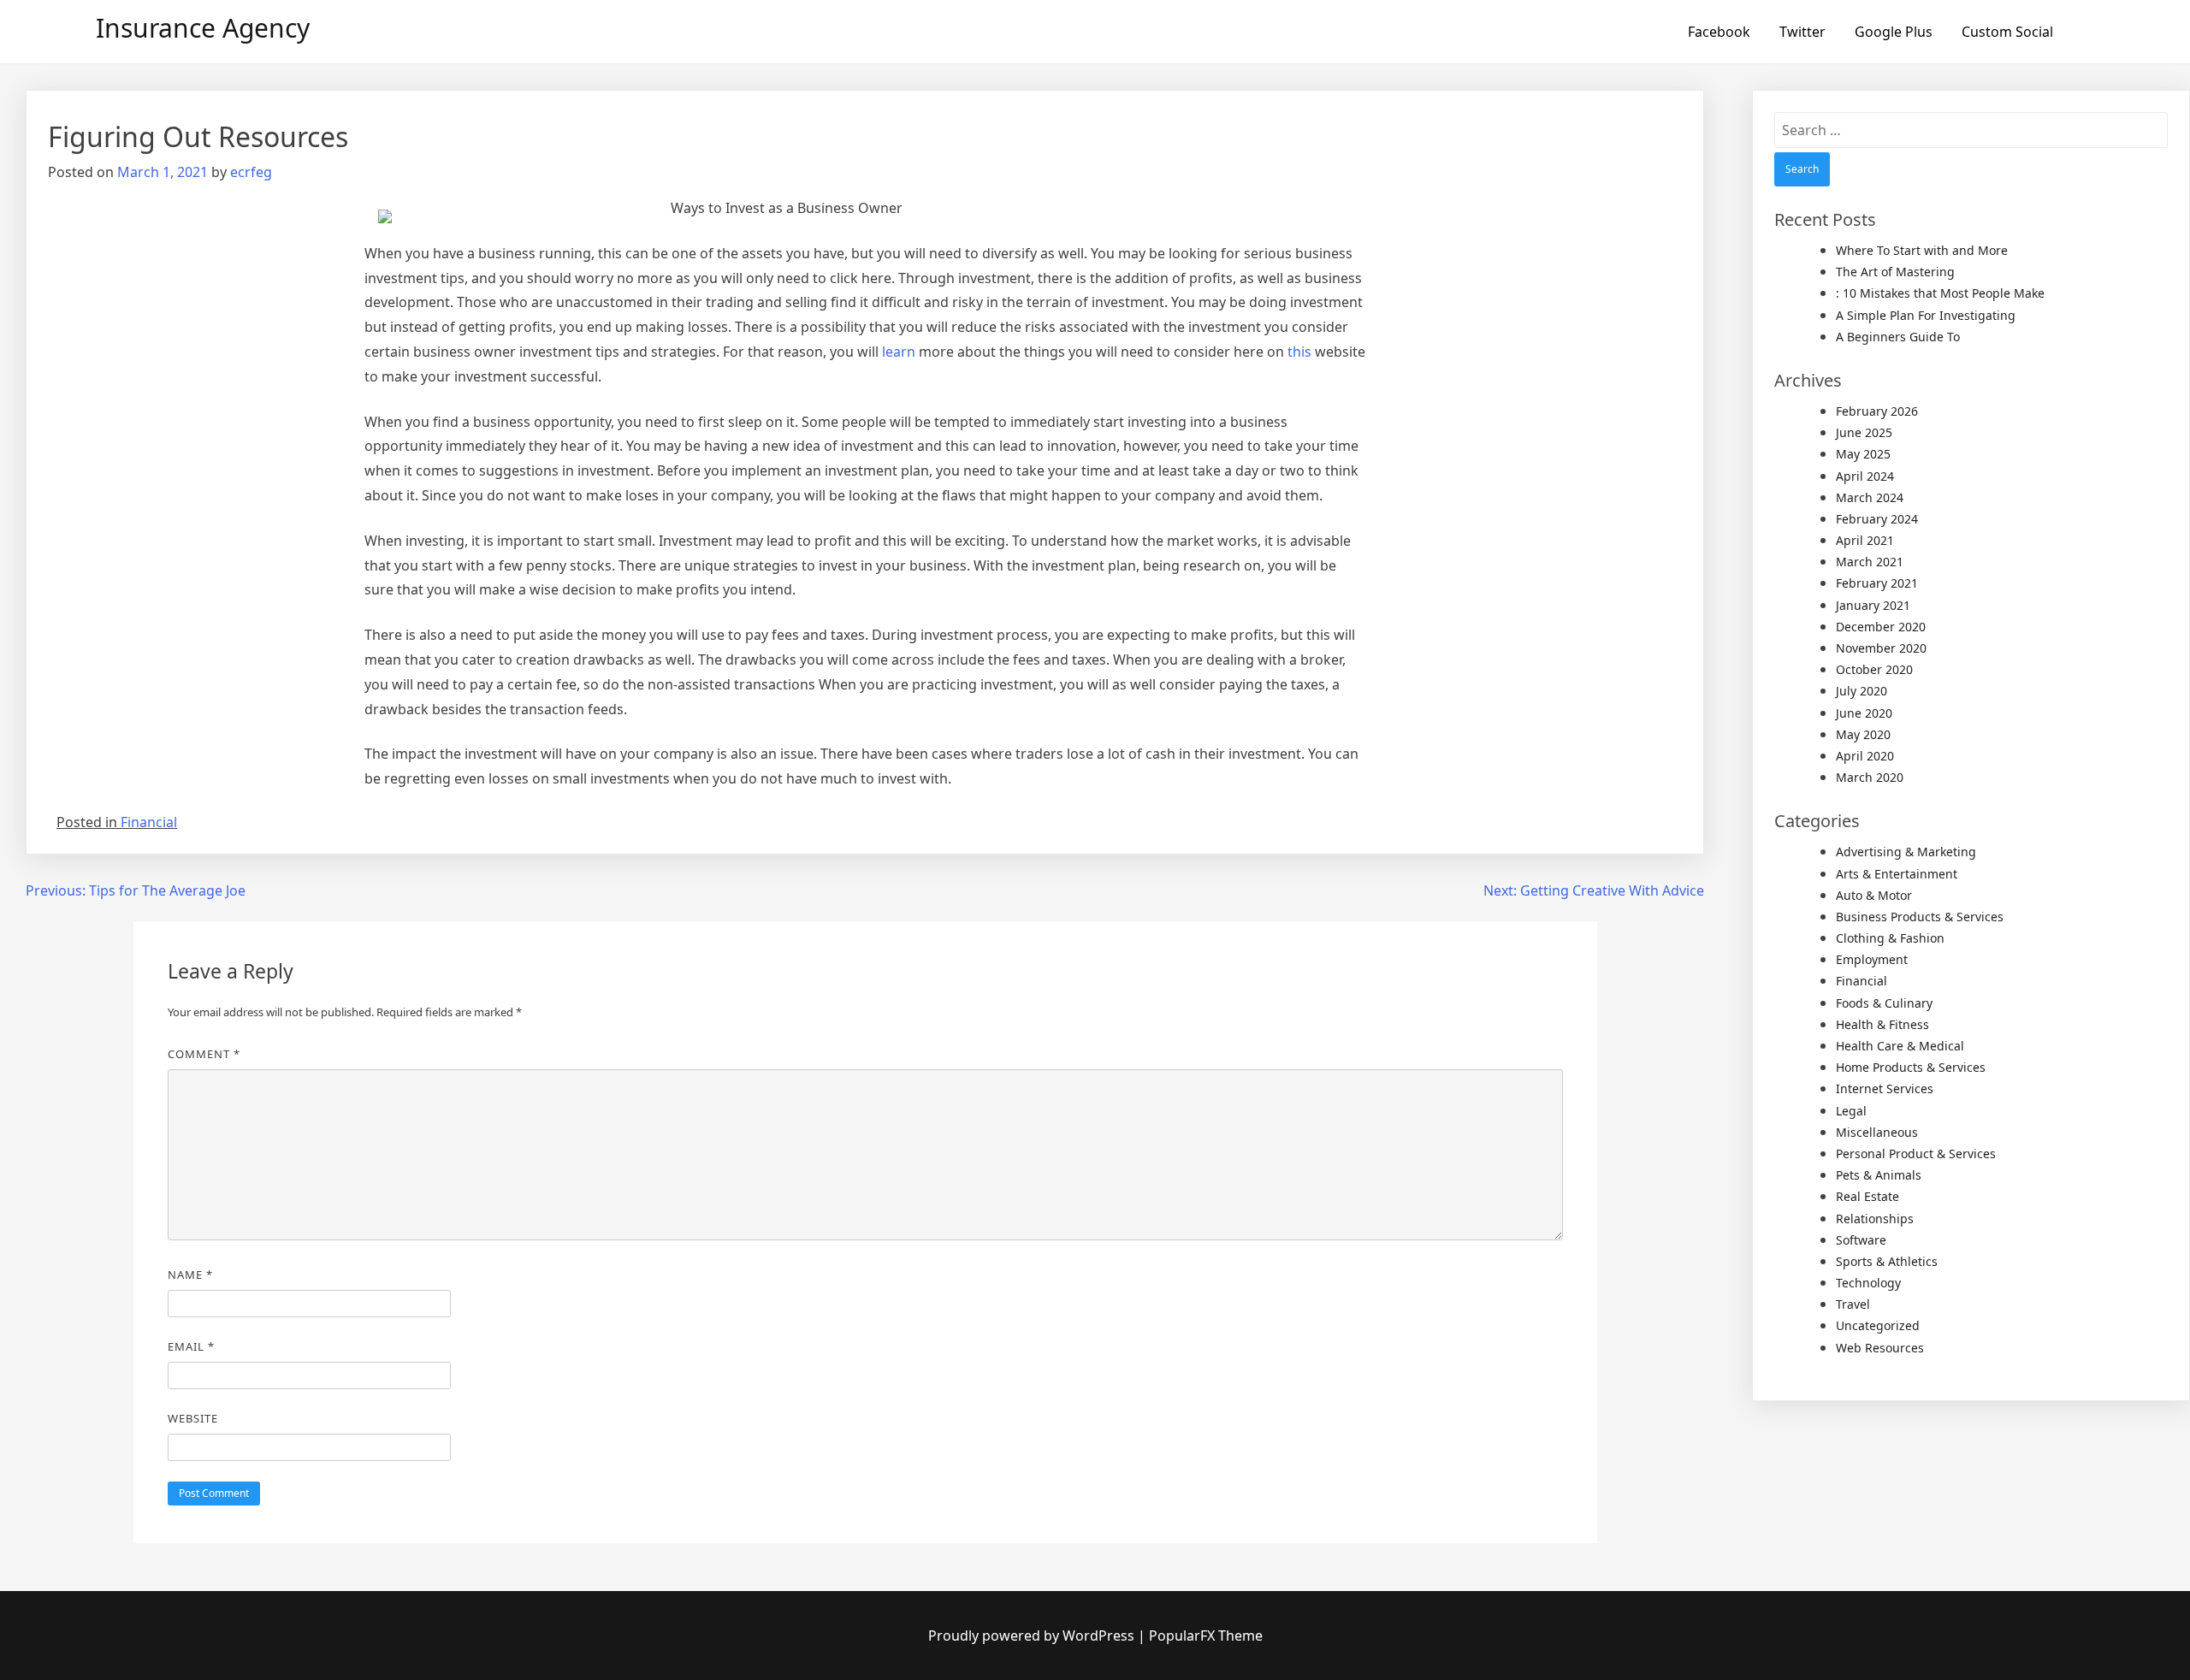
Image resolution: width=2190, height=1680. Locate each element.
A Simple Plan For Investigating (1926, 315)
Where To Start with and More (1922, 250)
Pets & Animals (1879, 1175)
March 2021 (1870, 562)
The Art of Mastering (1895, 272)
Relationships (1875, 1219)
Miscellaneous (1877, 1132)
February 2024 (1877, 519)
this (1299, 352)
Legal (1851, 1111)
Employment (1872, 959)
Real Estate (1867, 1196)
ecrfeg (251, 172)
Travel (1853, 1304)
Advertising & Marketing (1906, 852)
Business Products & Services (1920, 917)
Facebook (1719, 32)
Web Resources (1880, 1348)
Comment (204, 1054)
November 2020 (1881, 648)
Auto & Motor (1874, 895)
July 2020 (1861, 691)
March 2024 (1870, 497)
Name (190, 1275)
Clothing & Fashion (1890, 938)
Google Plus (1894, 32)
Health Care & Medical (1900, 1046)
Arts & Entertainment (1897, 874)
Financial (149, 822)
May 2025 (1863, 454)
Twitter (1802, 32)
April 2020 (1865, 756)
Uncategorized (1878, 1325)
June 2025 (1864, 432)
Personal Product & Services (1916, 1154)
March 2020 (1870, 777)
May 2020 (1863, 734)
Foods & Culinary (1884, 1003)
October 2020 (1874, 669)
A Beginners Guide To (1898, 337)
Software (1861, 1240)
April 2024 (1865, 476)
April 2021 (1865, 540)
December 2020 (1881, 627)
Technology (1868, 1283)
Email (191, 1346)
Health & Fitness (1882, 1024)
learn (899, 352)
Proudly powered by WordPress (1033, 1636)
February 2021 (1877, 583)
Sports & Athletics (1887, 1261)
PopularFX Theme (1206, 1636)
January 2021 (1873, 605)
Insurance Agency (203, 28)
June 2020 (1864, 713)
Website (193, 1418)
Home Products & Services (1911, 1067)
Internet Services (1885, 1088)
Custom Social (2007, 32)
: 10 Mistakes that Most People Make (1940, 293)
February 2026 (1877, 411)
